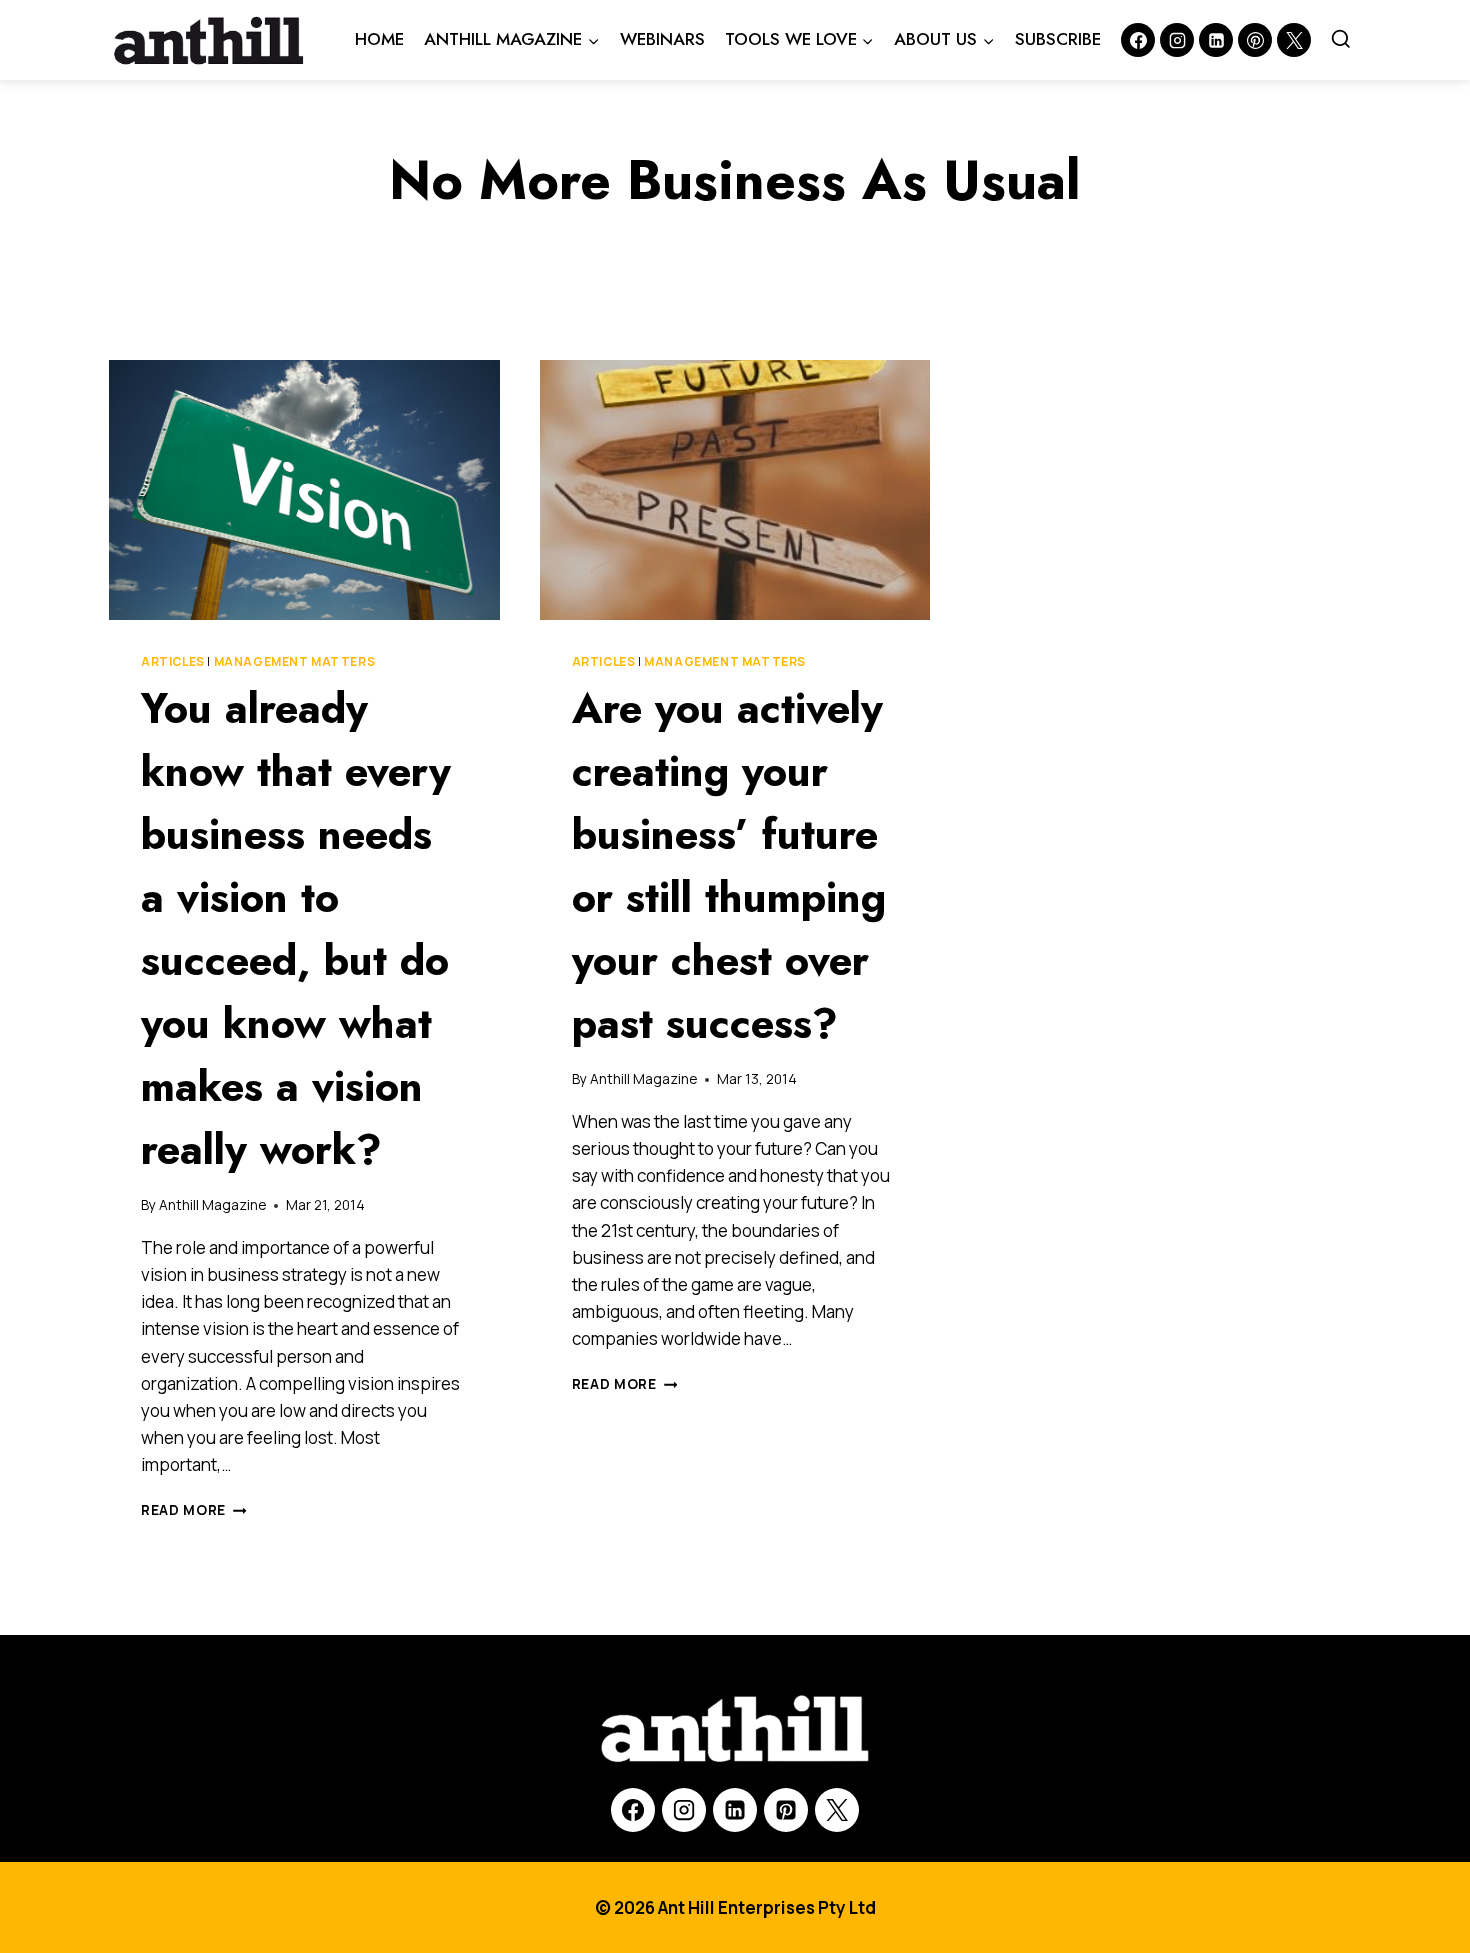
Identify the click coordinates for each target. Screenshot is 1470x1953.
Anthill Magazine (212, 1205)
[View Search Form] (1341, 40)
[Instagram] (1177, 40)
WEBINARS (662, 39)
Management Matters (295, 661)
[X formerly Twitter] (1294, 40)
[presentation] (304, 490)
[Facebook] (1138, 40)
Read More (194, 1510)
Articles (173, 661)
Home (379, 39)
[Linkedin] (1216, 40)
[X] (837, 1810)
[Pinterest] (1255, 40)
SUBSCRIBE (1058, 39)
